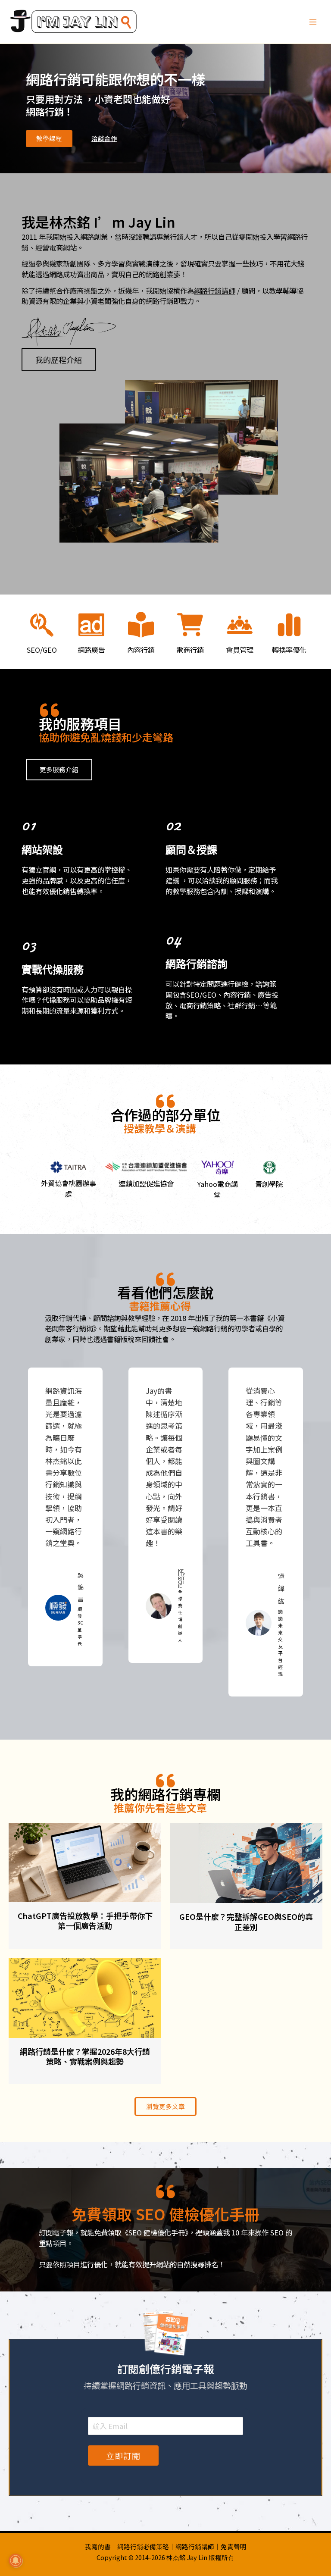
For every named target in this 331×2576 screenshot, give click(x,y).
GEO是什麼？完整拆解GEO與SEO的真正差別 (246, 1921)
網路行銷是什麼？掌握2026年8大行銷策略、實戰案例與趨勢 (85, 2056)
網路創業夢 (163, 274)
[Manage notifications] (16, 2560)
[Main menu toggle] (313, 22)
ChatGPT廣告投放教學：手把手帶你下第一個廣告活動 (85, 1920)
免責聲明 (234, 2546)
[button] (49, 139)
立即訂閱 (123, 2455)
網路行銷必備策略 (143, 2546)
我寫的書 (98, 2546)
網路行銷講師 (215, 291)
